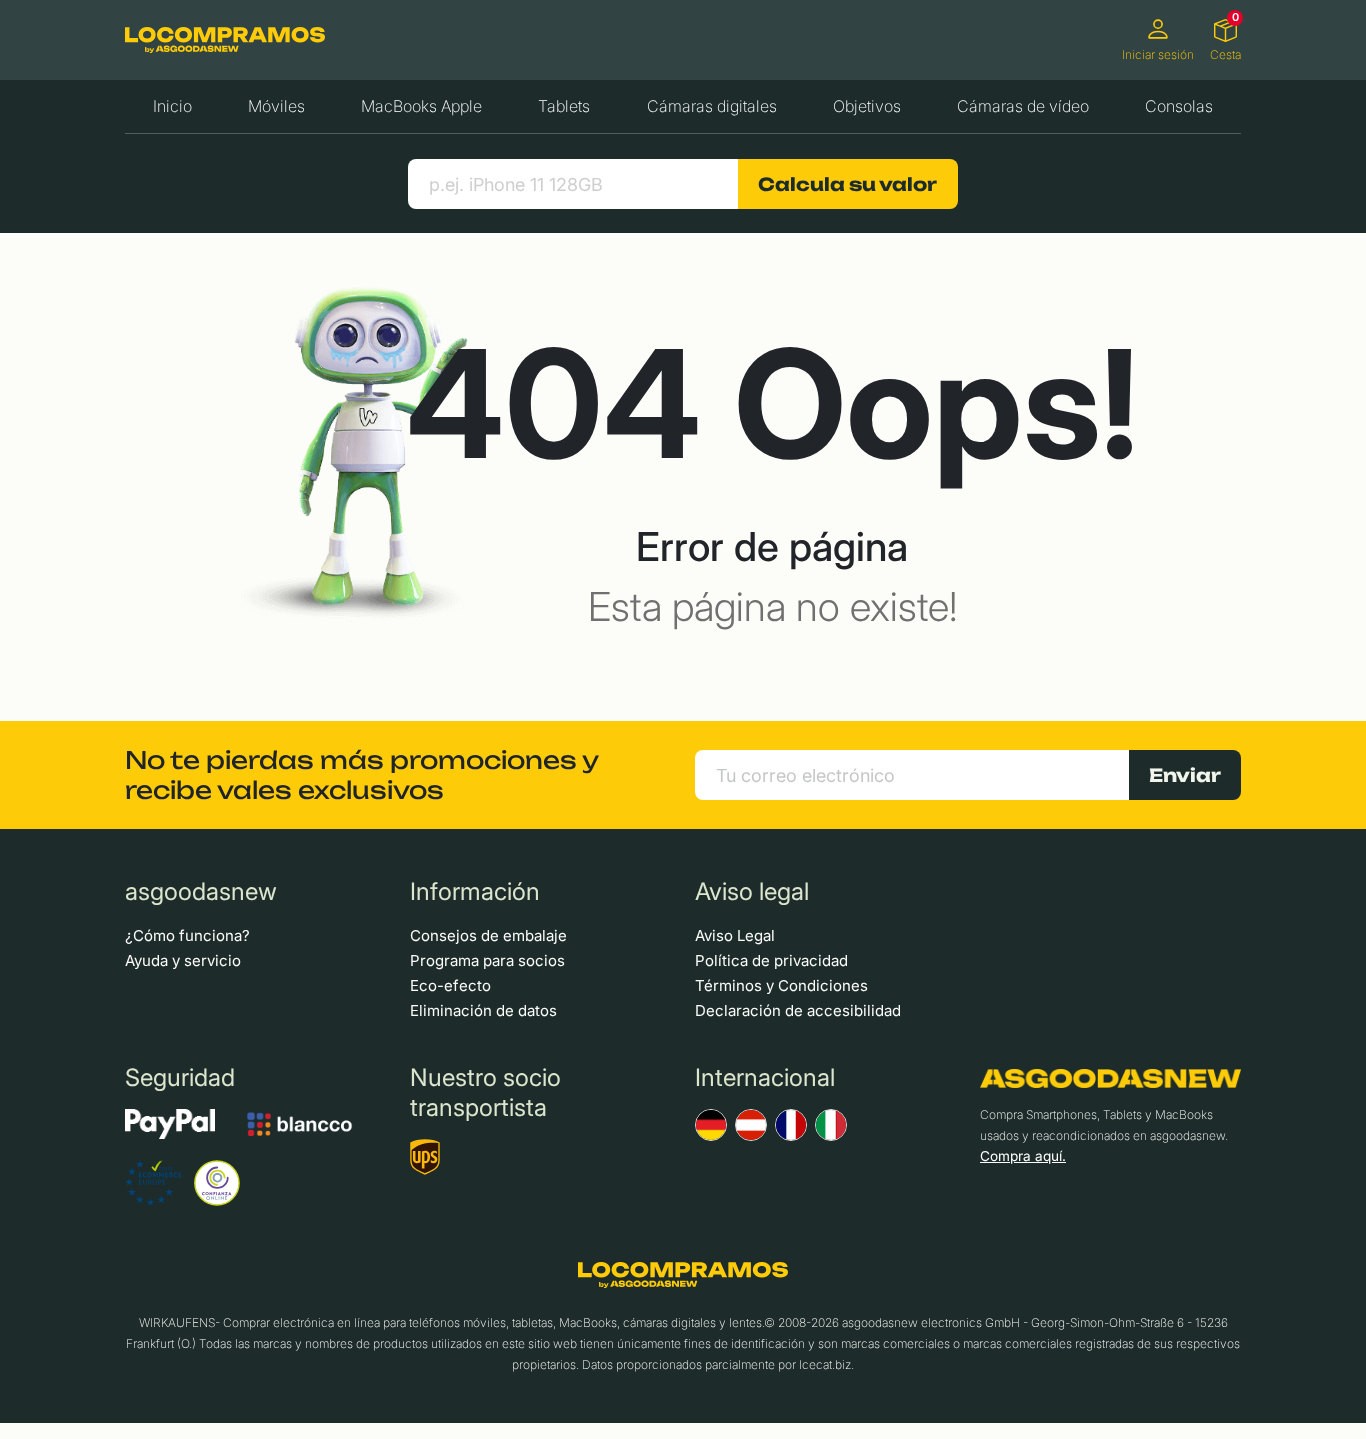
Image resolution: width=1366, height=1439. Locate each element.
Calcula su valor (847, 184)
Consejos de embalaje (488, 935)
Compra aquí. (1023, 1156)
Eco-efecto (450, 985)
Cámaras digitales (712, 106)
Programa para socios (487, 960)
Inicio (172, 106)
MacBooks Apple (421, 106)
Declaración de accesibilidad (798, 1010)
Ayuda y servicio (183, 960)
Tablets (564, 106)
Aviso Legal (735, 935)
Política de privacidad (771, 960)
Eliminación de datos (483, 1010)
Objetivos (867, 106)
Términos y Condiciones (781, 985)
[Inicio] (225, 39)
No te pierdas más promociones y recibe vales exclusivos (361, 775)
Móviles (276, 106)
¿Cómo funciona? (187, 935)
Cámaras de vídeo (1023, 106)
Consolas (1179, 106)
